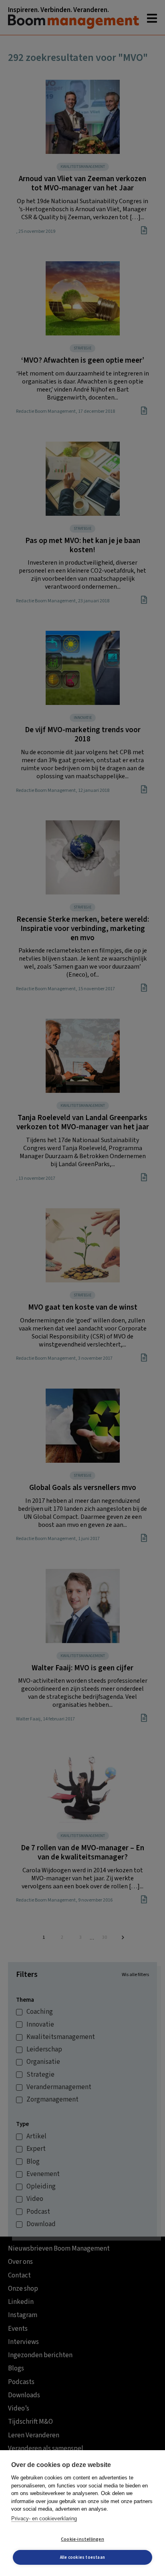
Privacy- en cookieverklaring (44, 2518)
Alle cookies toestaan (82, 2557)
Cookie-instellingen (82, 2539)
